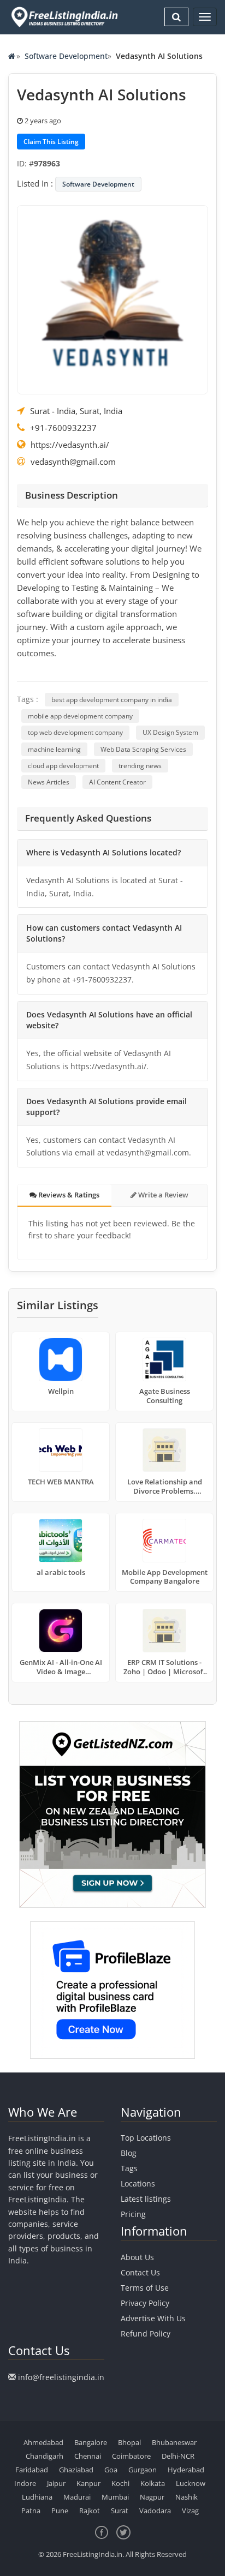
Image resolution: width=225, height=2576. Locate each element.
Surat (120, 2511)
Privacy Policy (145, 2303)
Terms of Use (145, 2288)
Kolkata (153, 2483)
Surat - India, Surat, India (76, 411)
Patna (31, 2511)
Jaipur (56, 2483)
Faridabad (32, 2470)
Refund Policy (146, 2334)
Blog (129, 2153)
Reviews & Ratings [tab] (68, 1195)
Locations (138, 2183)
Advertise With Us (153, 2318)
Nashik (186, 2497)
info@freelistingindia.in (61, 2377)
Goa (111, 2470)
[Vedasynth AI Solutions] (112, 298)
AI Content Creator (117, 782)
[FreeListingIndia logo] (65, 17)
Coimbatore (131, 2456)
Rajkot (90, 2511)
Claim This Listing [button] (51, 142)
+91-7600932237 (63, 428)
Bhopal (129, 2442)
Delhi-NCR (178, 2456)
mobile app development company (80, 716)
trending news (140, 766)
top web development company (75, 732)
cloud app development (63, 766)
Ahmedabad (43, 2442)
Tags (129, 2168)
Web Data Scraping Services (143, 749)
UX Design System (170, 732)
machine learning (54, 749)
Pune (60, 2511)
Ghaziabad (76, 2470)
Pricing (133, 2214)
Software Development (66, 56)
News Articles (49, 782)
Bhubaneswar (174, 2442)
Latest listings (146, 2199)
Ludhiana (37, 2497)
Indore (25, 2483)
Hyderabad (186, 2470)
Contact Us (140, 2272)
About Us (137, 2257)
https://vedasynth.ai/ (70, 445)
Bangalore (91, 2442)
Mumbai (115, 2497)
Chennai (88, 2456)
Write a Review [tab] (162, 1195)
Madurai (77, 2497)
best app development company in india (112, 700)
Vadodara (155, 2511)
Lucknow (191, 2483)
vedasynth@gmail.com (73, 462)
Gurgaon (143, 2470)
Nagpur (152, 2497)
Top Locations (146, 2138)
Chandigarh (45, 2456)
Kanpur (88, 2483)
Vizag (190, 2511)
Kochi (120, 2483)
